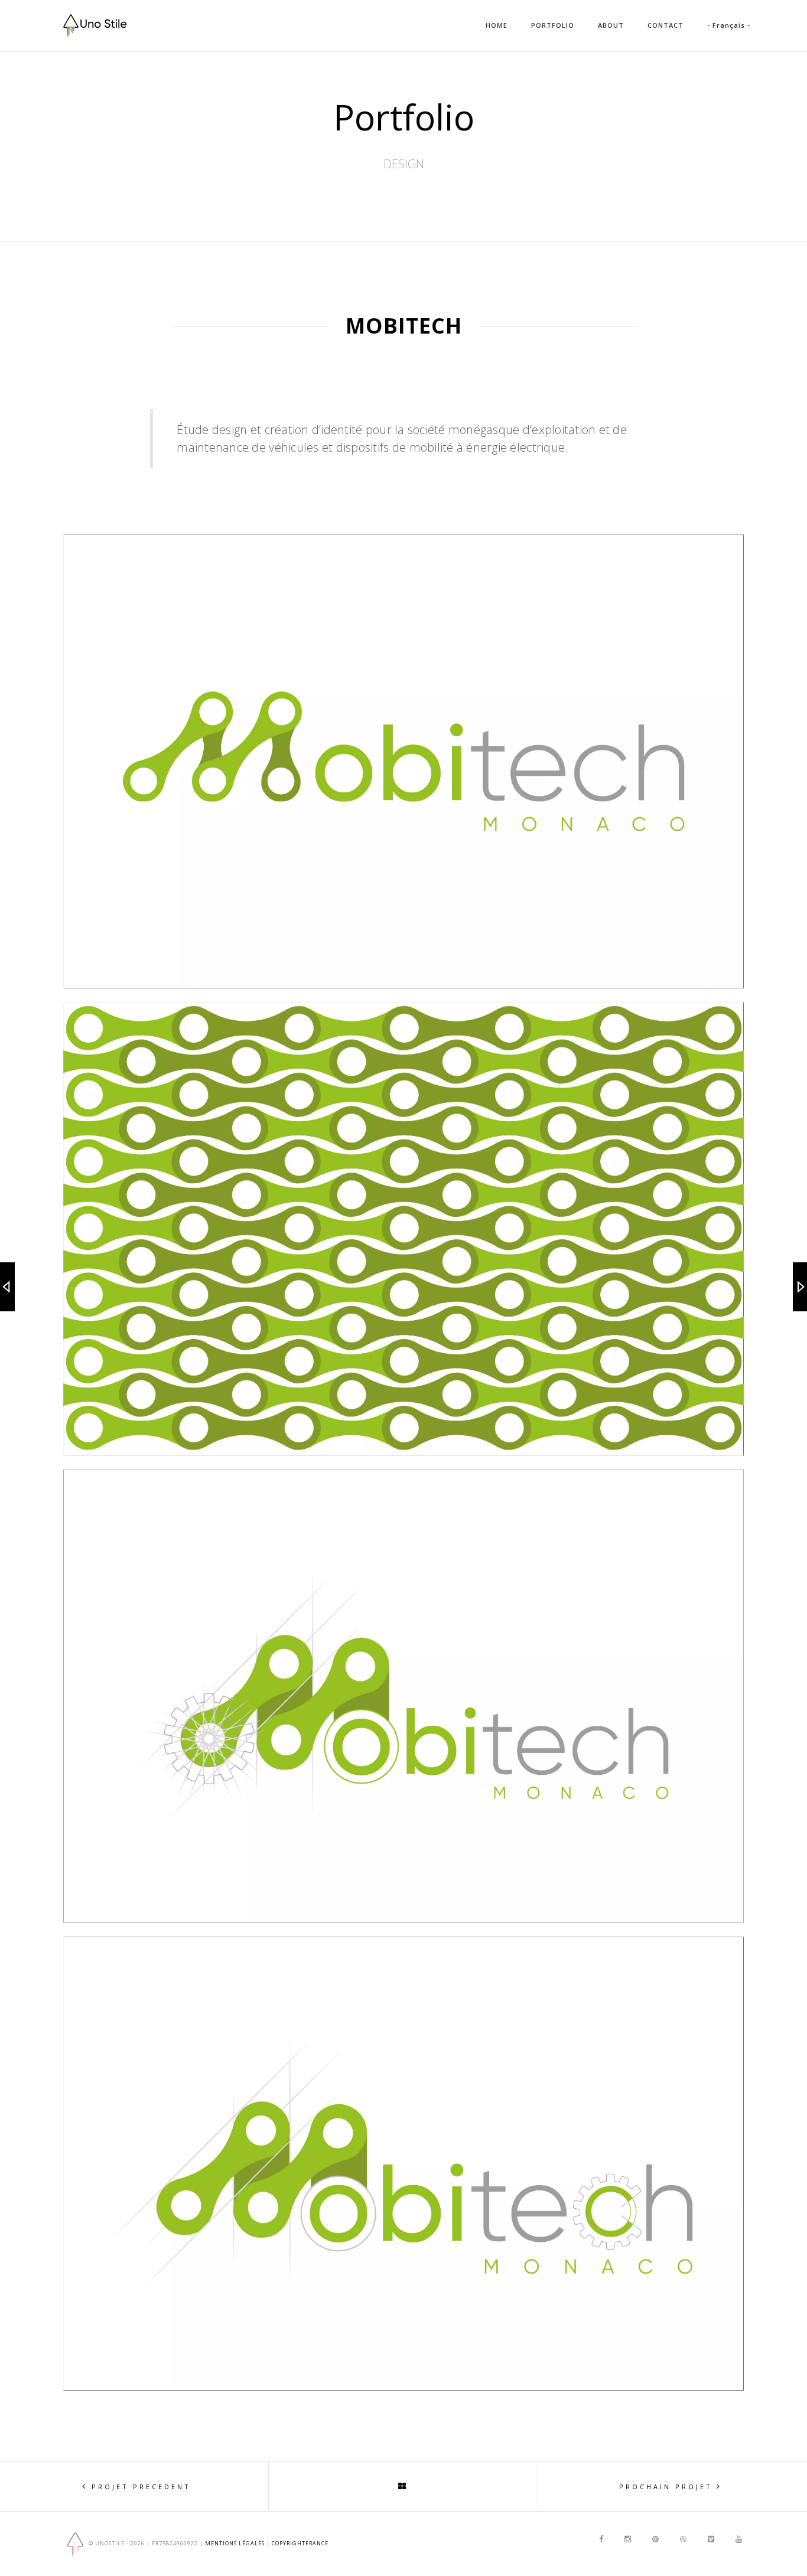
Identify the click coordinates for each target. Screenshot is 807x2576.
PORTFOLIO (553, 25)
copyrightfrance (300, 2543)
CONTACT (666, 25)
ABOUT (611, 25)
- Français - (729, 25)
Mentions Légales (235, 2543)
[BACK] (403, 2486)
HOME (497, 25)
